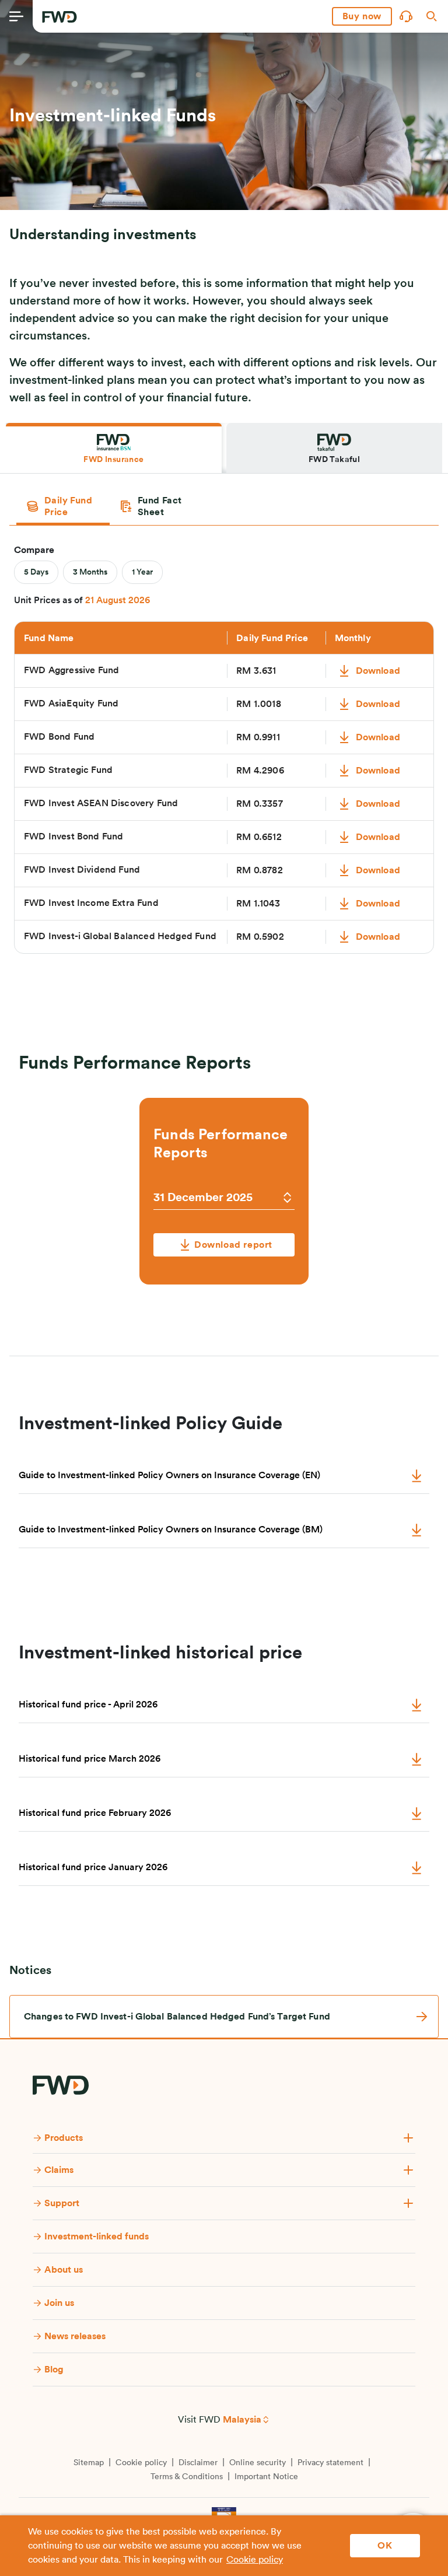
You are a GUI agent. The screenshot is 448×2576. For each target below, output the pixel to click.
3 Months (90, 572)
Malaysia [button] (242, 2420)
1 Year (142, 572)
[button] (362, 16)
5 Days (36, 572)
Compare (34, 550)
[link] (224, 2017)
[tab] (114, 448)
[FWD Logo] (60, 17)
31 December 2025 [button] (203, 1198)
